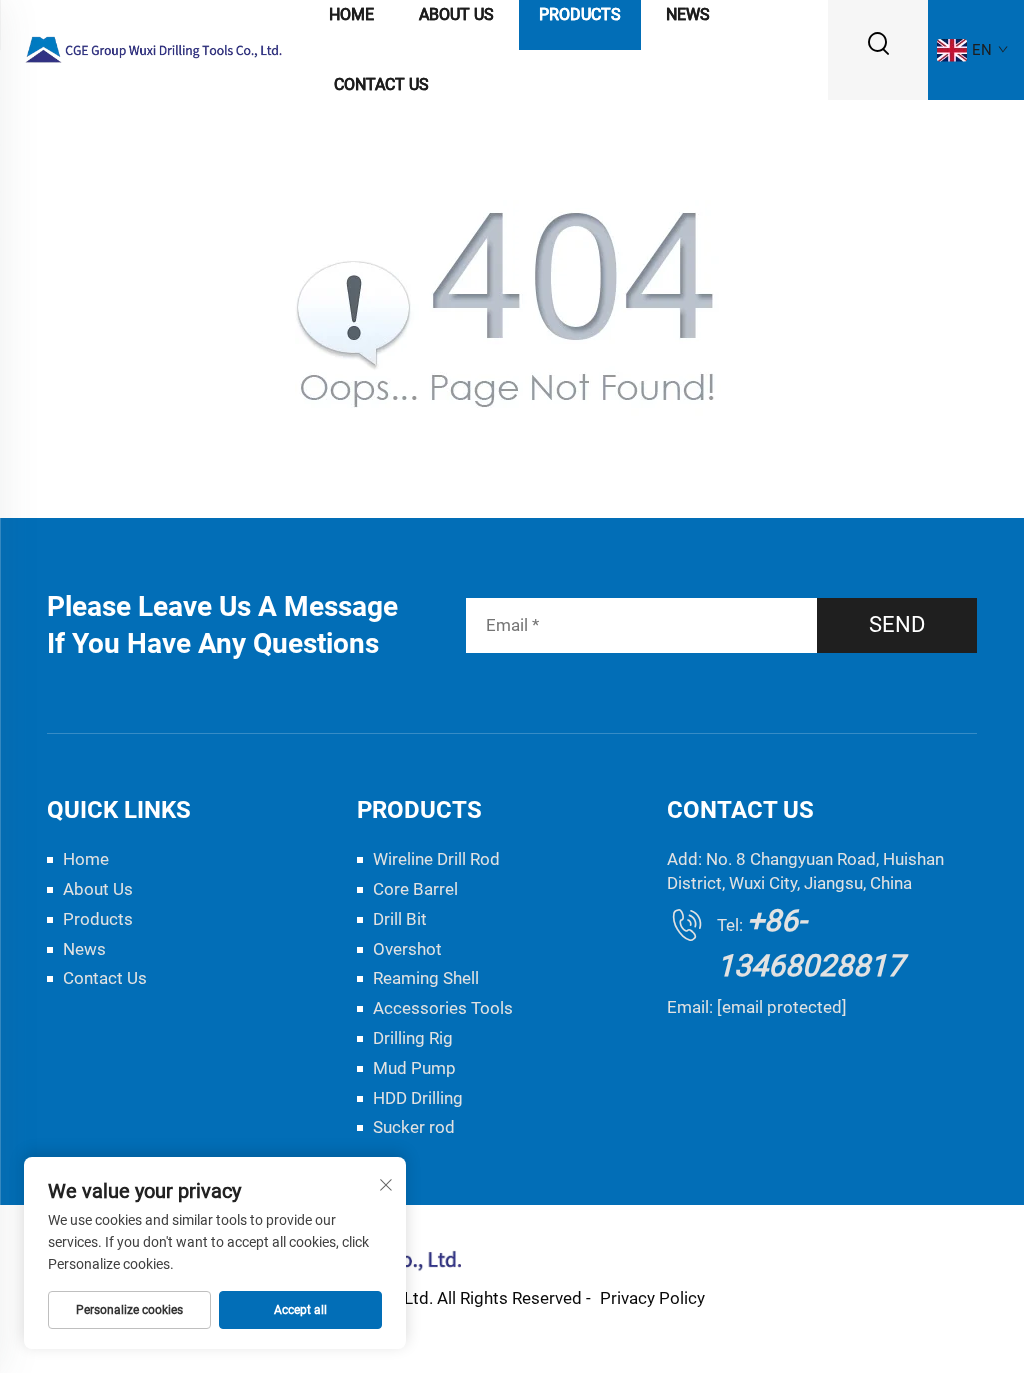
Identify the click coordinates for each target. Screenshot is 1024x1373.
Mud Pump (414, 1068)
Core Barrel (415, 889)
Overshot (407, 949)
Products (98, 919)
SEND (897, 624)
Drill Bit (400, 919)
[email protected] (782, 1007)
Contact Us (381, 84)
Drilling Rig (413, 1038)
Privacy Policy (652, 1298)
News (84, 949)
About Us (98, 889)
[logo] (154, 48)
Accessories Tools (443, 1008)
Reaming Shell (426, 978)
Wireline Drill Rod (436, 859)
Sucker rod (414, 1127)
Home (86, 859)
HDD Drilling (418, 1098)
